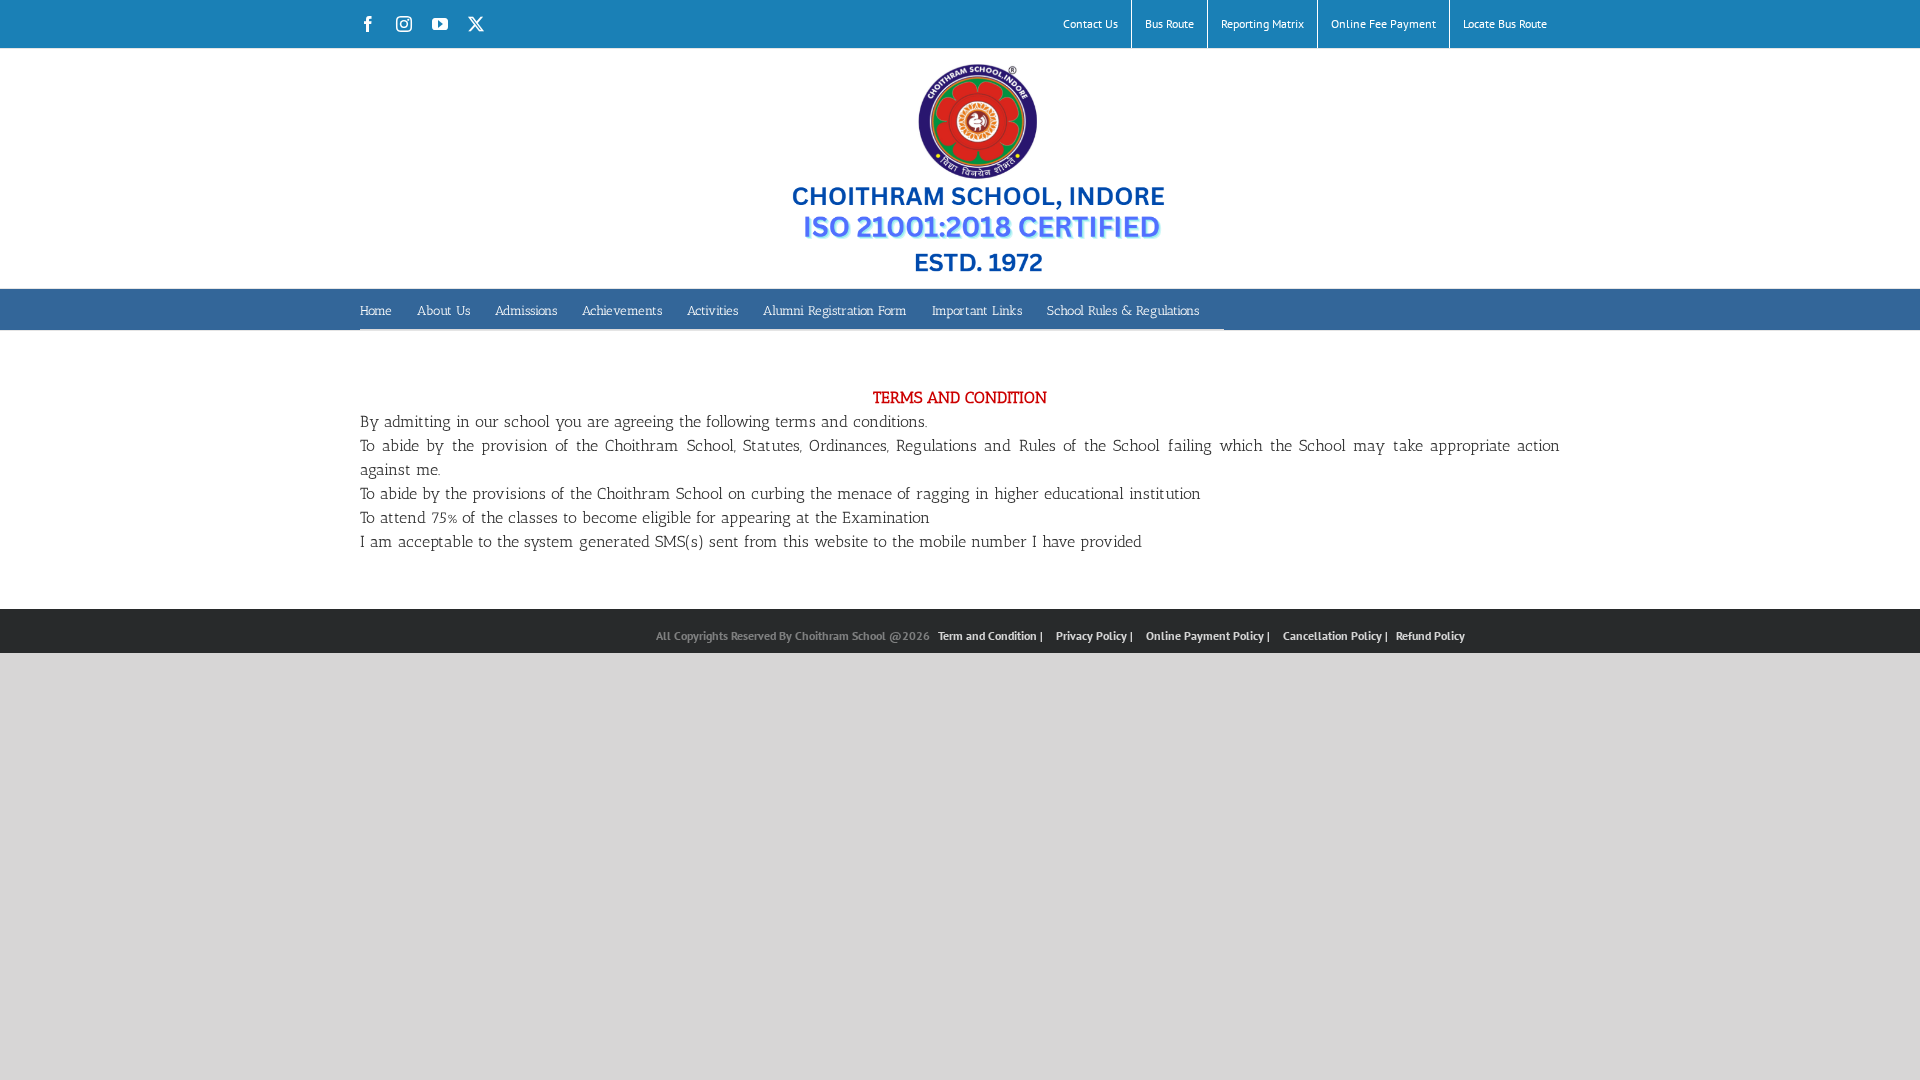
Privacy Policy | (1096, 635)
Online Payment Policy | (1209, 635)
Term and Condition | (992, 635)
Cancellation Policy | (1337, 635)
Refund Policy (1430, 635)
